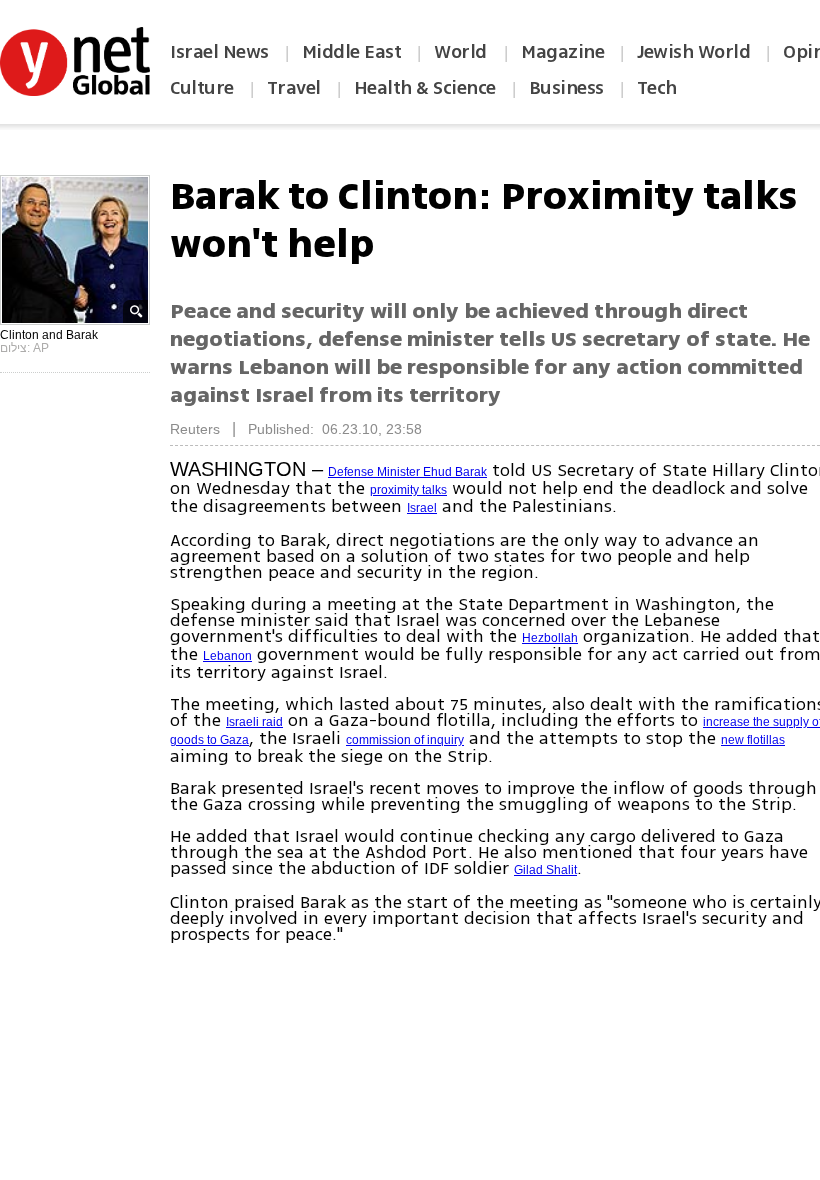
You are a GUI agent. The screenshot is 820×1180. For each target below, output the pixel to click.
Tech (657, 88)
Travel (294, 88)
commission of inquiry (405, 740)
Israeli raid (254, 722)
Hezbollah (550, 638)
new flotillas (753, 740)
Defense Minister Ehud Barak (407, 472)
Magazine (562, 52)
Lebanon (227, 656)
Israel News (219, 52)
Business (566, 88)
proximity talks (408, 490)
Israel (422, 508)
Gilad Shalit (545, 870)
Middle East (352, 52)
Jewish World (693, 52)
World (462, 52)
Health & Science (425, 88)
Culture (202, 88)
